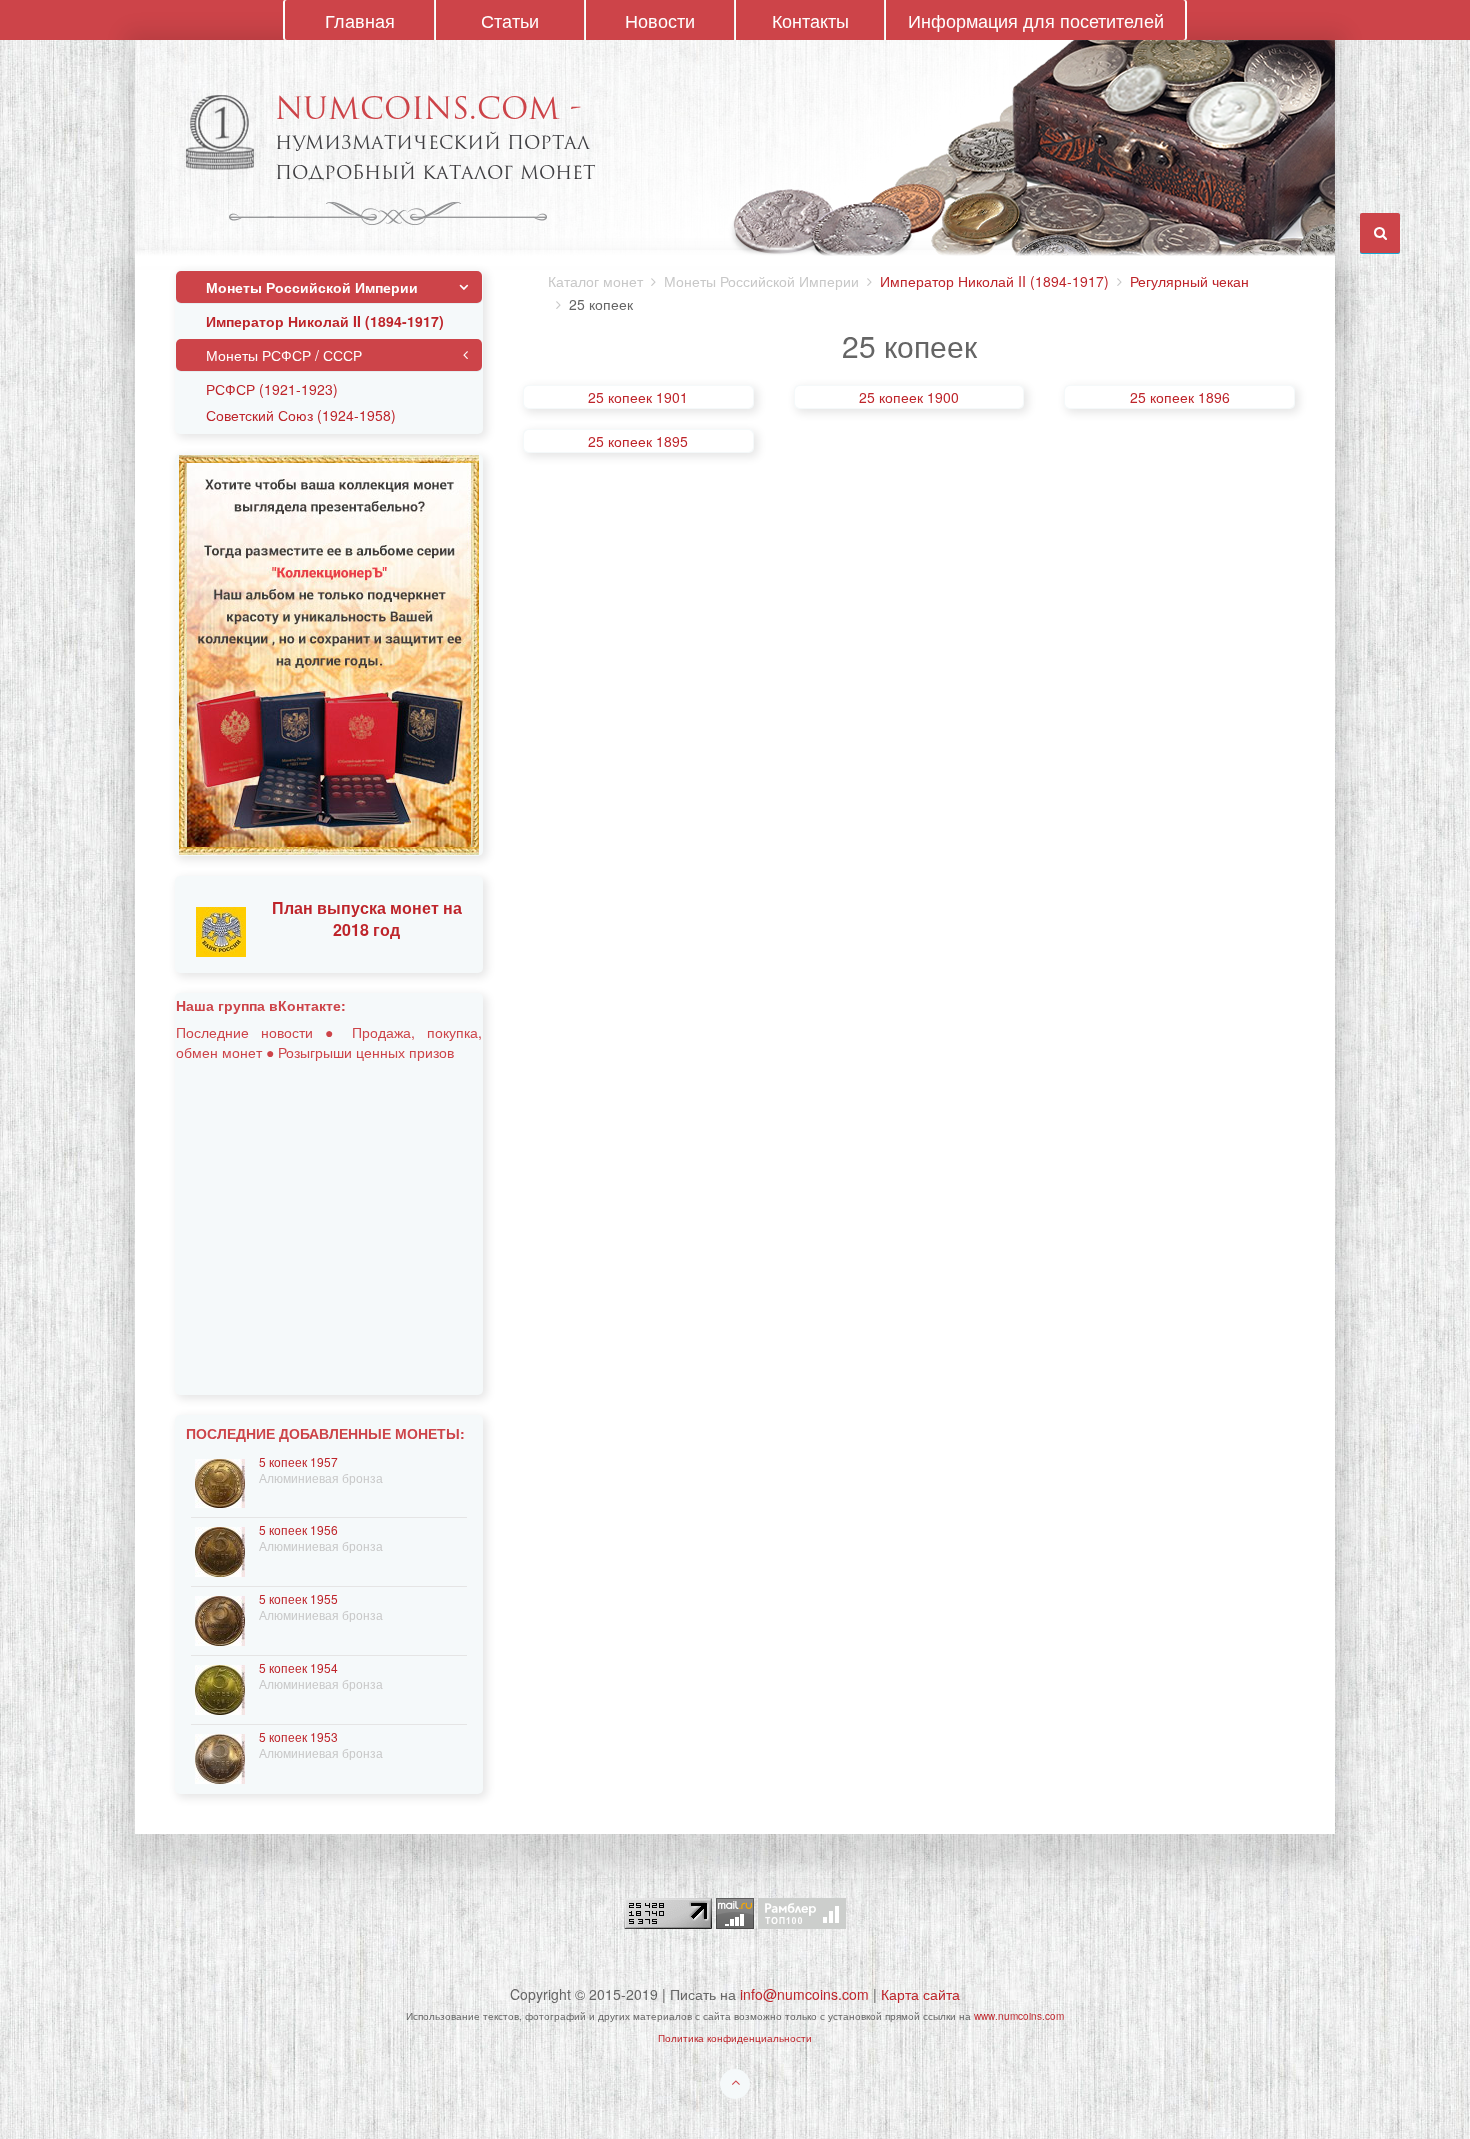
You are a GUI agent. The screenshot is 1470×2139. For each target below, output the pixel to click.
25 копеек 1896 (1180, 397)
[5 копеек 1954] (220, 1687)
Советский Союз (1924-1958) (301, 415)
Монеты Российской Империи (312, 287)
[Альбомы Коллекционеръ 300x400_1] (329, 653)
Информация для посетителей (1036, 20)
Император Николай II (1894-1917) (994, 281)
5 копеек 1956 (298, 1529)
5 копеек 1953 (298, 1736)
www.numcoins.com (1019, 2016)
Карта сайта (920, 1994)
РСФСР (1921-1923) (272, 389)
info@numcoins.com (804, 1994)
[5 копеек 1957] (220, 1481)
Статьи (510, 20)
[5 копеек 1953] (220, 1756)
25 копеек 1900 (909, 397)
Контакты (810, 20)
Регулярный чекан (1189, 281)
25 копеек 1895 (638, 441)
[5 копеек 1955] (220, 1618)
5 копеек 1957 (298, 1461)
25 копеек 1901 (638, 397)
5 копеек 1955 (298, 1598)
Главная (360, 20)
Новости (660, 20)
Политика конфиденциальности (735, 2038)
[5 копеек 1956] (220, 1549)
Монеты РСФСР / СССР (284, 355)
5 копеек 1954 (298, 1667)
